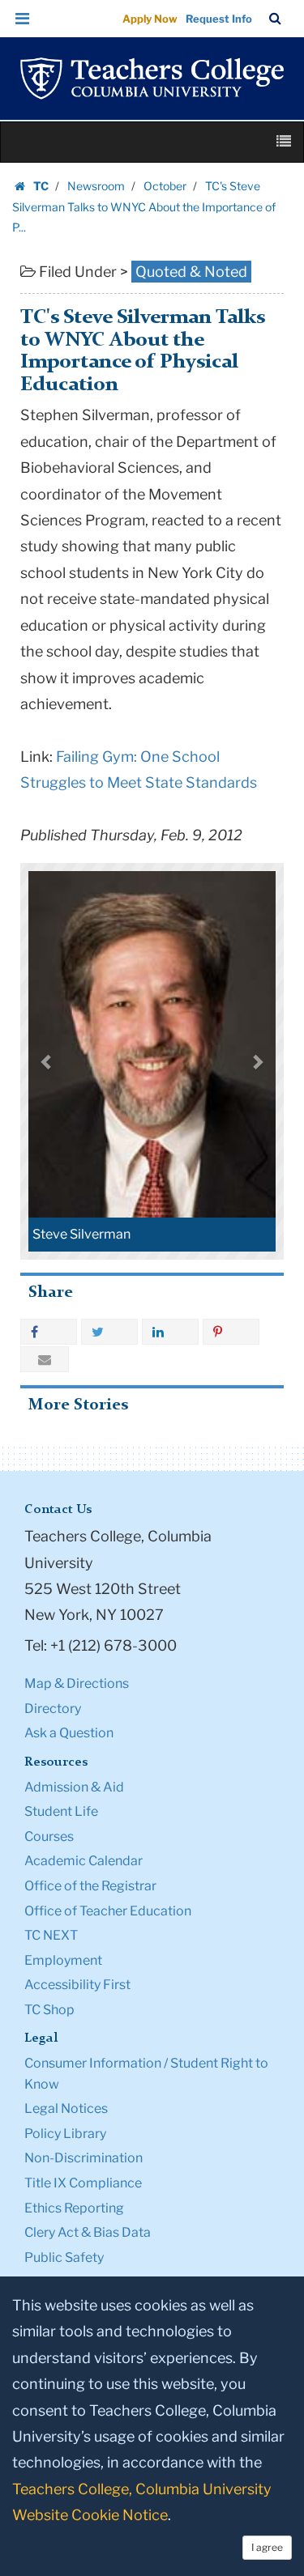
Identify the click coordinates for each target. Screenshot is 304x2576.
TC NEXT (51, 1935)
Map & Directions (77, 1683)
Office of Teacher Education (108, 1911)
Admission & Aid (74, 1787)
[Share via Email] (45, 1359)
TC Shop (49, 2010)
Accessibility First (77, 1985)
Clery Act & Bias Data (88, 2232)
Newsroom (96, 186)
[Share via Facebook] (49, 1332)
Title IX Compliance (83, 2183)
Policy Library (65, 2134)
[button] (23, 19)
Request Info (219, 19)
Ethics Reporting (74, 2208)
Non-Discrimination (83, 2158)
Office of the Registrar (90, 1886)
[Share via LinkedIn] (170, 1332)
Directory (53, 1709)
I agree (267, 2547)
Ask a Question (69, 1733)
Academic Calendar (83, 1861)
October (165, 186)
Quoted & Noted (191, 272)
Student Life (61, 1811)
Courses (49, 1836)
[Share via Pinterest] (231, 1332)
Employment (63, 1960)
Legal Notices (66, 2108)
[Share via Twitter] (109, 1332)
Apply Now (150, 19)
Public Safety (64, 2257)
